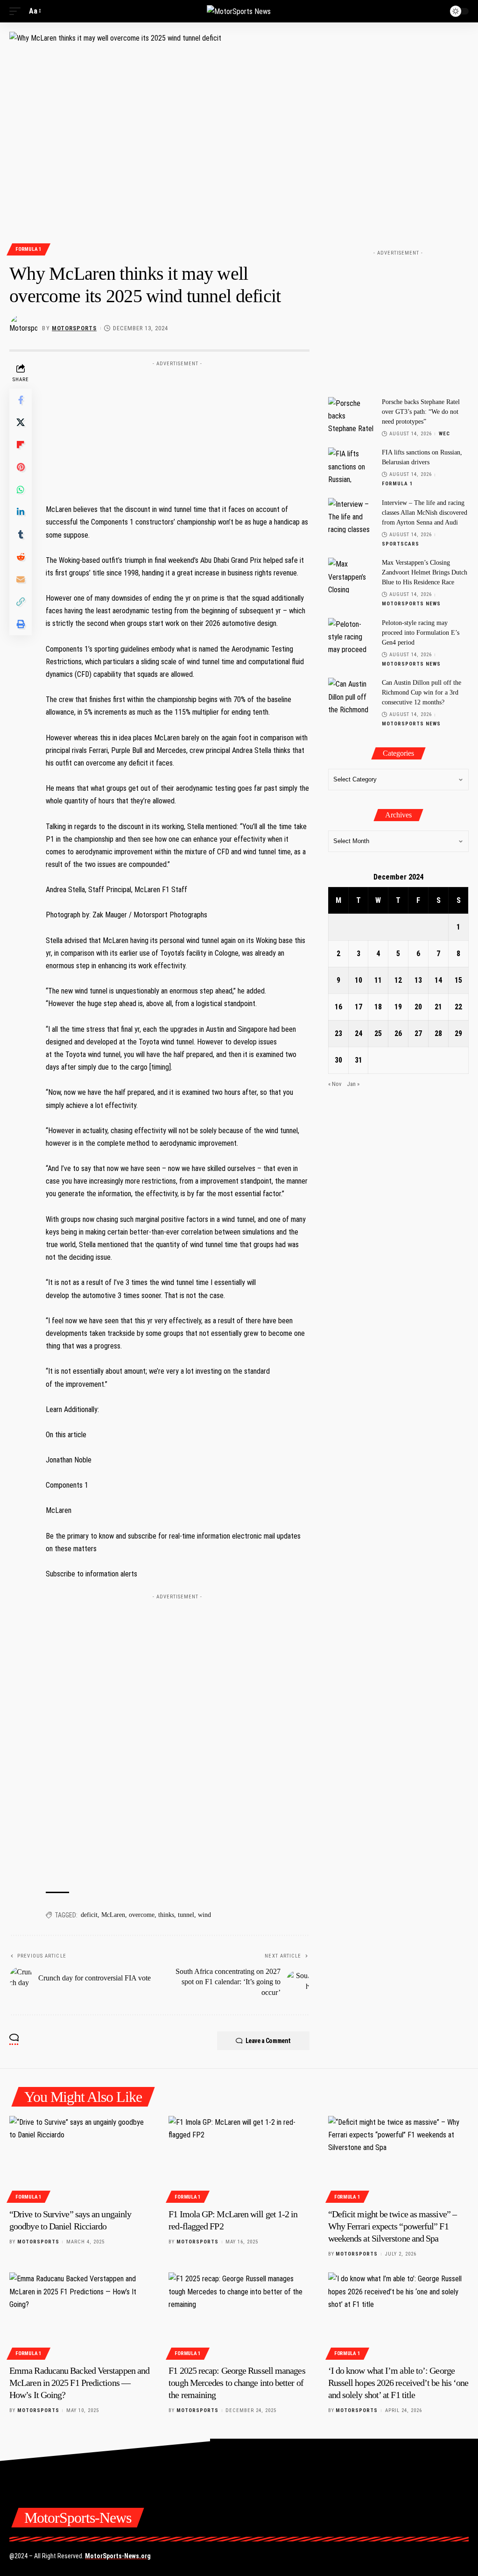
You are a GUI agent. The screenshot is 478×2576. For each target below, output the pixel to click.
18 (378, 1007)
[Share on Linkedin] (21, 512)
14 (438, 980)
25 (378, 1033)
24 (358, 1033)
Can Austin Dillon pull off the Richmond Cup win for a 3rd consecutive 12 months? (422, 692)
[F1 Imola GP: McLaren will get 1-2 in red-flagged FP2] (239, 2158)
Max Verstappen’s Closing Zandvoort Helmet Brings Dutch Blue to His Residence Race (425, 572)
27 (418, 1033)
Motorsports (74, 328)
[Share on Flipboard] (21, 445)
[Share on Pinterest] (21, 467)
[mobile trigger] (17, 11)
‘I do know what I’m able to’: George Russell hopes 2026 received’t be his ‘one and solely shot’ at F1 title (398, 2383)
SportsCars (401, 544)
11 (378, 980)
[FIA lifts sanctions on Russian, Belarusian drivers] (351, 465)
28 (438, 1033)
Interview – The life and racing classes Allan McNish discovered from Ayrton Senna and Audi (425, 513)
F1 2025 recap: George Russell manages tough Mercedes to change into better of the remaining (237, 2383)
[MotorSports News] (239, 11)
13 (418, 980)
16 (338, 1007)
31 (358, 1060)
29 (458, 1033)
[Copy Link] (21, 602)
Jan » (353, 1084)
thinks (166, 1915)
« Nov (335, 1084)
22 (458, 1007)
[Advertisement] (177, 429)
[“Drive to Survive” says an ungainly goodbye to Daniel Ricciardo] (80, 2158)
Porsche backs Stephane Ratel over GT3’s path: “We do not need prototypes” (421, 412)
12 (398, 980)
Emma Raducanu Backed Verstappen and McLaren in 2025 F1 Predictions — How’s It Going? (79, 2383)
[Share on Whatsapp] (21, 490)
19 (398, 1007)
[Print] (21, 624)
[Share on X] (21, 422)
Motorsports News (411, 604)
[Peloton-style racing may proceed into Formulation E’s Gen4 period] (351, 635)
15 (458, 980)
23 (338, 1033)
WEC (444, 434)
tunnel (186, 1915)
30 (338, 1060)
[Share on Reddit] (21, 557)
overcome (142, 1915)
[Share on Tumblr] (21, 534)
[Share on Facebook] (21, 400)
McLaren (113, 1915)
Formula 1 (28, 249)
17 (358, 1007)
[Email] (21, 579)
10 (358, 980)
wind (204, 1915)
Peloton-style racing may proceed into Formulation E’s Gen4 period (421, 633)
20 (418, 1007)
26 (398, 1033)
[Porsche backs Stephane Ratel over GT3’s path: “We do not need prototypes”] (351, 415)
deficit (89, 1915)
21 (438, 1007)
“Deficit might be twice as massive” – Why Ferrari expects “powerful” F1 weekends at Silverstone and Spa (392, 2226)
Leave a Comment (268, 2041)
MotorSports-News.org (118, 2556)
